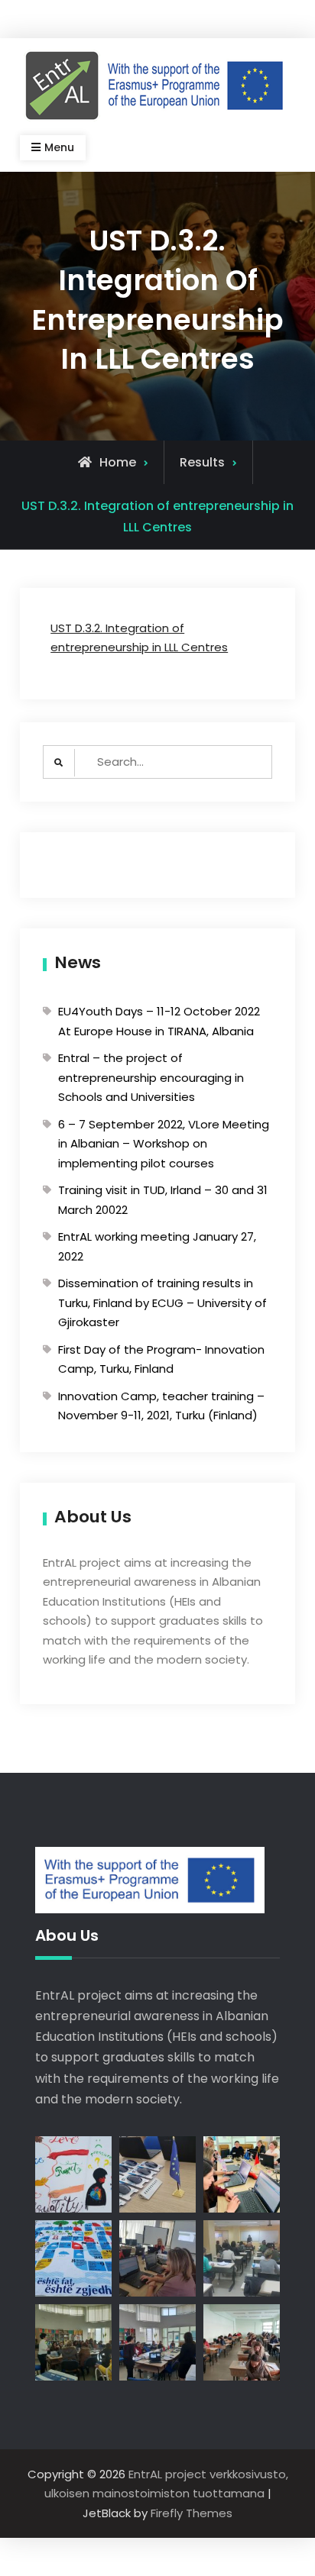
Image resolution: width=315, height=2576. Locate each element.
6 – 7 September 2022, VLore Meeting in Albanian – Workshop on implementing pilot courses (164, 1144)
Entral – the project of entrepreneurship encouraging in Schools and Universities (151, 1077)
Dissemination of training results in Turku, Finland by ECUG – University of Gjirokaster (162, 1303)
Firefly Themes (192, 2513)
